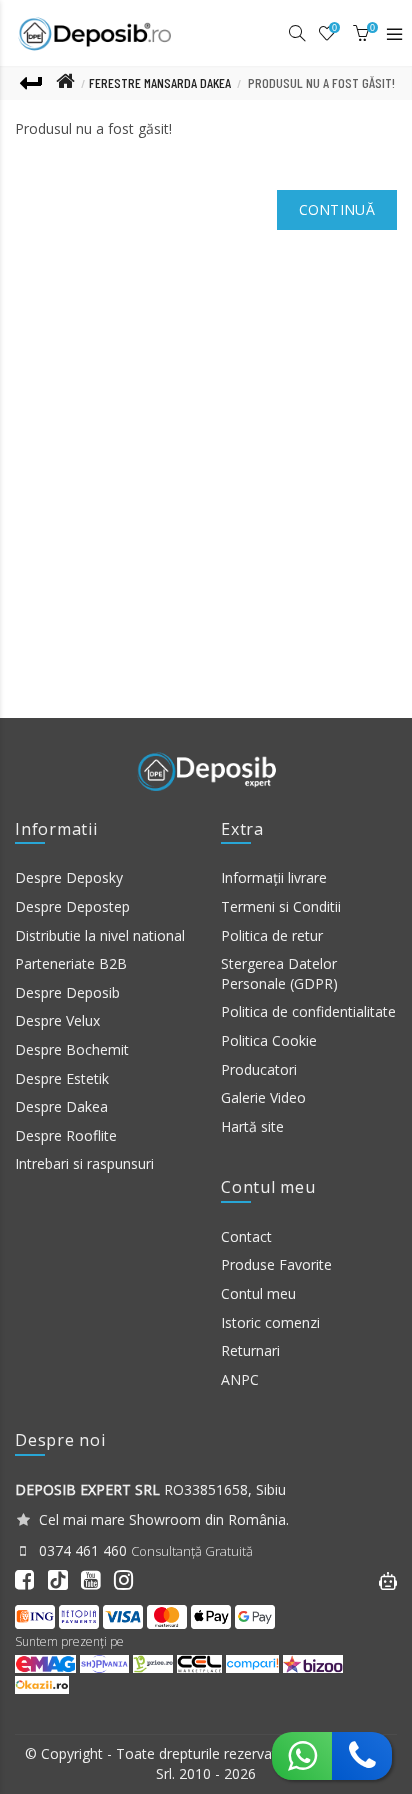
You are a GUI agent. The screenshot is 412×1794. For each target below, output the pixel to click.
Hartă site (252, 1126)
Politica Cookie (269, 1040)
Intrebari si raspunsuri (84, 1163)
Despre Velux (57, 1020)
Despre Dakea (61, 1106)
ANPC (240, 1379)
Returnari (250, 1350)
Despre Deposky (69, 877)
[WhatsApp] (302, 1753)
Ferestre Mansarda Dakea (160, 82)
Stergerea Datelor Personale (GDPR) (279, 973)
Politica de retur (272, 935)
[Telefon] (362, 1753)
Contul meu (258, 1293)
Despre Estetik (62, 1078)
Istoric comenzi (270, 1322)
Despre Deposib (67, 992)
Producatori (259, 1069)
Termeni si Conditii (281, 906)
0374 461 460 (81, 1550)
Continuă (337, 209)
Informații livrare (274, 877)
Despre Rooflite (66, 1135)
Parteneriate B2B (71, 963)
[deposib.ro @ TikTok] (58, 1578)
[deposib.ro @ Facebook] (29, 1579)
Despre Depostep (72, 906)
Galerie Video (263, 1097)
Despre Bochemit (72, 1049)
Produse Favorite (276, 1264)
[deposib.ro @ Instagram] (128, 1579)
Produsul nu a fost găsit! (321, 82)
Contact (246, 1236)
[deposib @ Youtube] (95, 1579)
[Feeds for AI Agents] (388, 1578)
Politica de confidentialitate (308, 1011)
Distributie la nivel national (100, 935)
